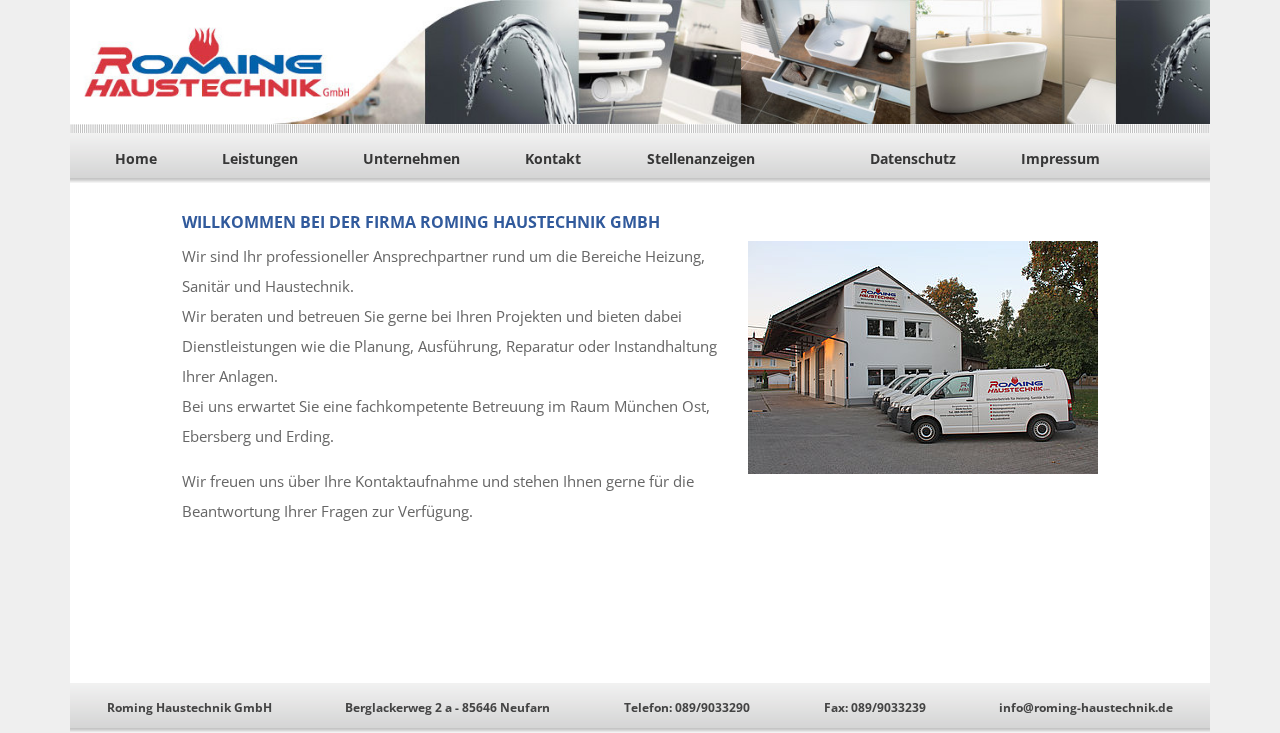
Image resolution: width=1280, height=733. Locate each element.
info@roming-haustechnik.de (1086, 707)
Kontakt (553, 158)
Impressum (1060, 158)
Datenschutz (913, 158)
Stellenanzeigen (701, 158)
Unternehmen (411, 158)
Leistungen (260, 158)
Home (136, 158)
